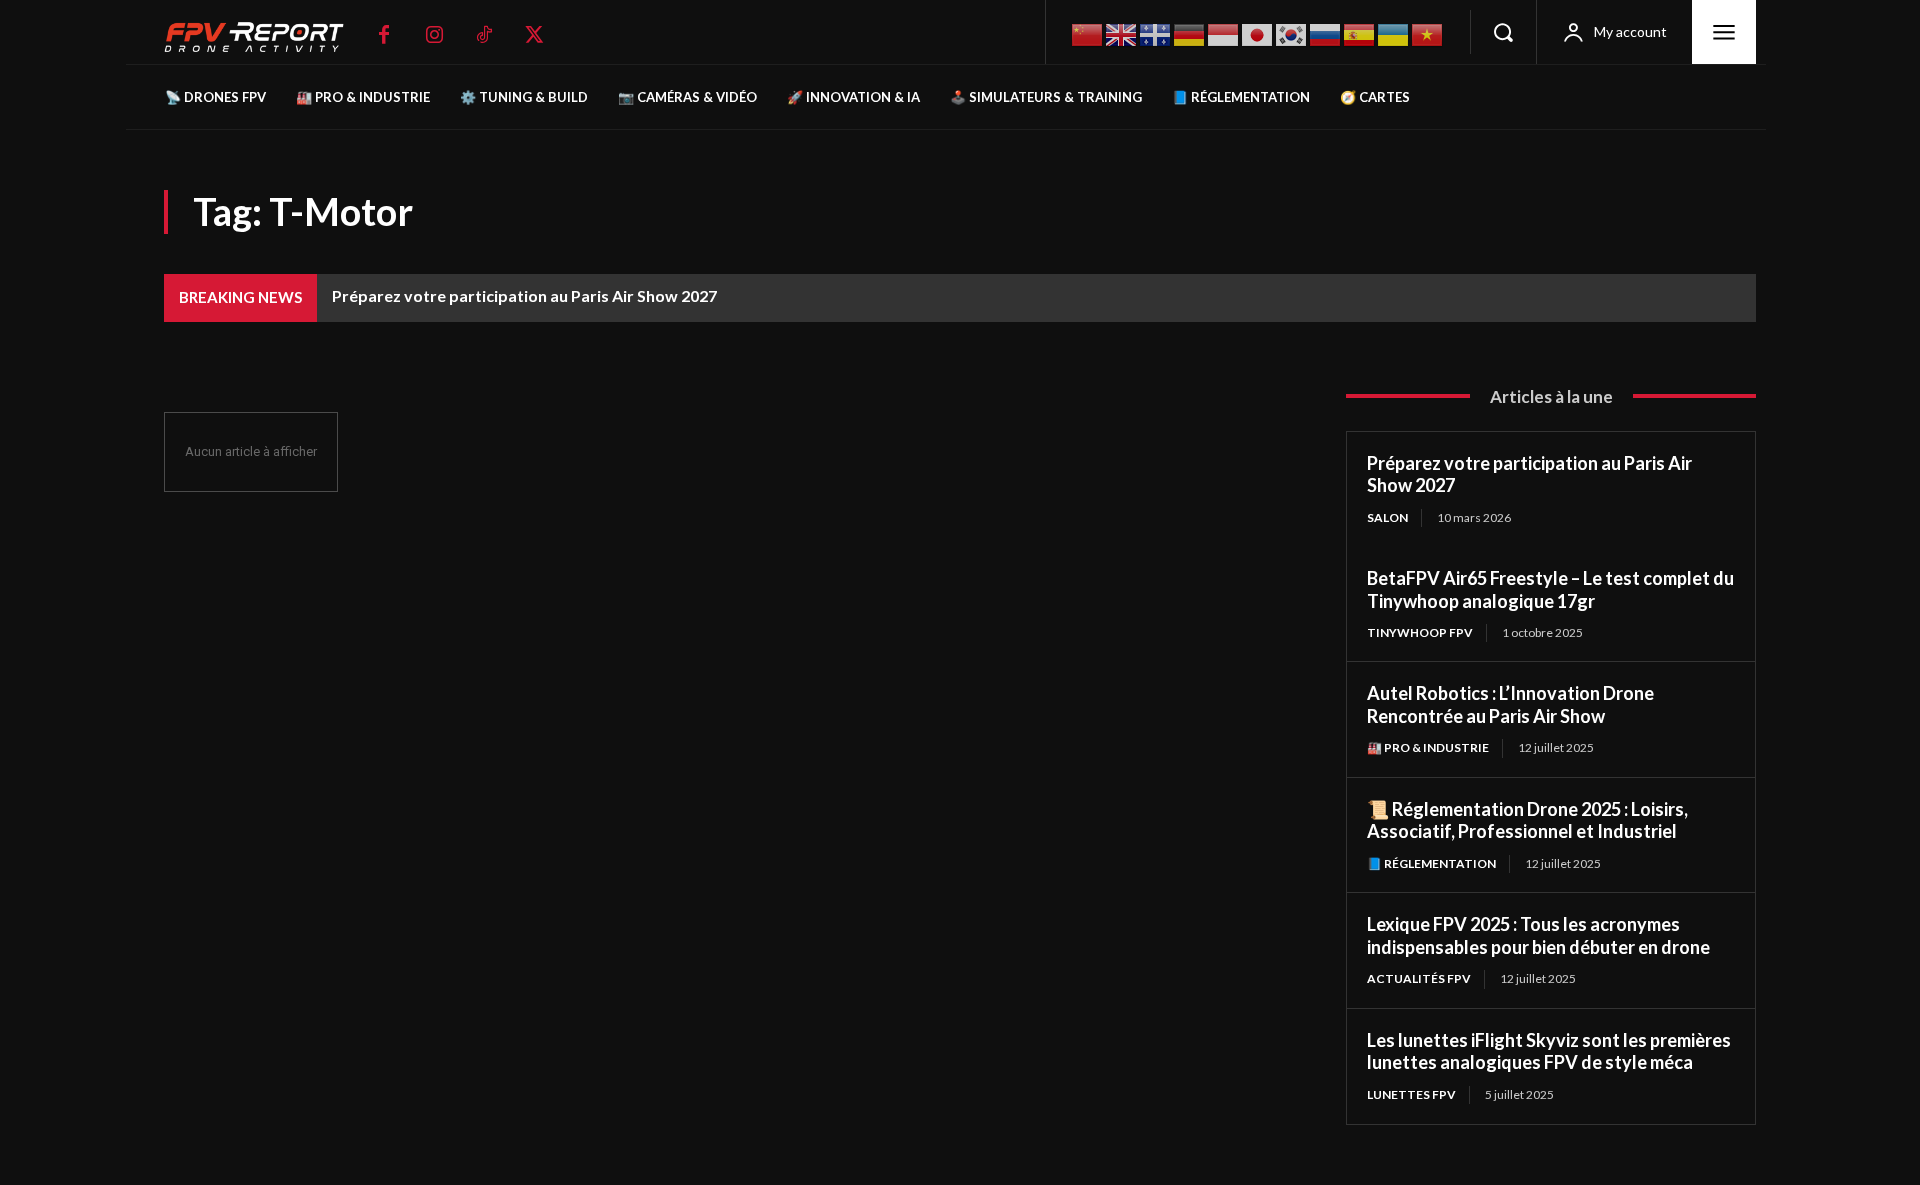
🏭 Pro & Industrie (1428, 747)
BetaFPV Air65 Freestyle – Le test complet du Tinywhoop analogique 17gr (1550, 589)
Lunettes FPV (1411, 1094)
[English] (1122, 32)
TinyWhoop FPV (1420, 632)
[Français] (1156, 33)
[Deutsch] (1190, 32)
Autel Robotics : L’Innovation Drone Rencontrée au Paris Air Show (1510, 704)
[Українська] (1394, 32)
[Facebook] (384, 35)
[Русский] (1326, 32)
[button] (1503, 32)
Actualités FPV (1419, 978)
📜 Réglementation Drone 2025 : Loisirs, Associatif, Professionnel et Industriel (1527, 820)
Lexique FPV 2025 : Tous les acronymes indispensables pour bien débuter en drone (1538, 935)
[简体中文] (1088, 32)
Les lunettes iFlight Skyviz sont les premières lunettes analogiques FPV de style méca (1549, 1051)
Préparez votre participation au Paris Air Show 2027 (524, 295)
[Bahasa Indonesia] (1224, 32)
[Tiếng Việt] (1428, 32)
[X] (534, 35)
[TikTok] (484, 35)
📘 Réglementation (1431, 863)
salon (1387, 517)
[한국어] (1292, 32)
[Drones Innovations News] (264, 37)
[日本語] (1258, 32)
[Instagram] (434, 35)
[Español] (1360, 32)
